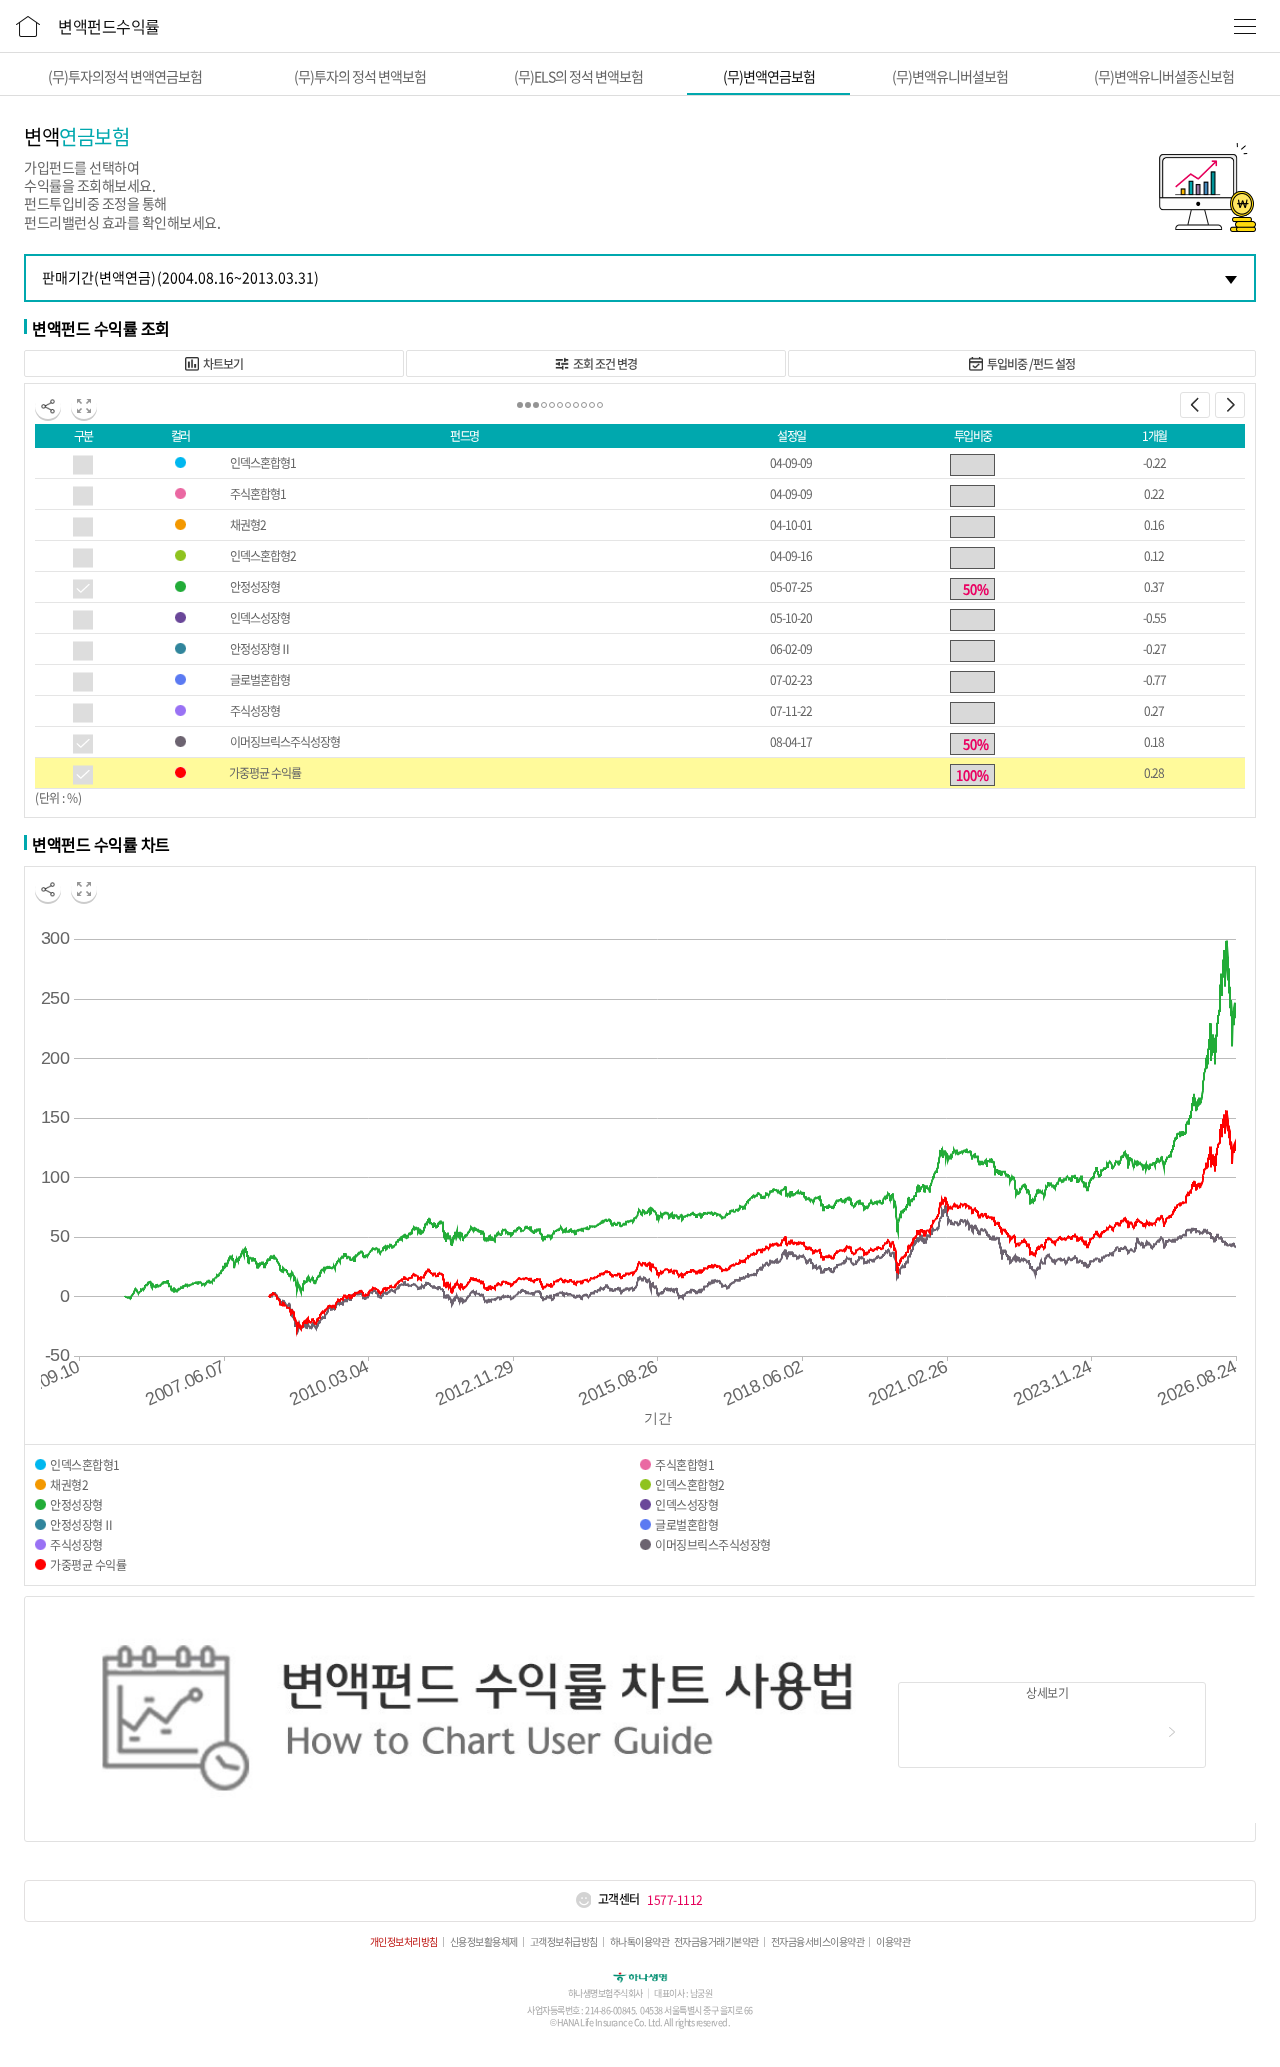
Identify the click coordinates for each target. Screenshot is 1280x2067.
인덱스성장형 (260, 618)
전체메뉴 (1245, 26)
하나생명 (640, 1975)
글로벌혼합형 (260, 680)
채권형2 (248, 525)
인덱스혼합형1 (263, 463)
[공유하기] (48, 406)
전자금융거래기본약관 (716, 1942)
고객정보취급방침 (564, 1942)
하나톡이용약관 (640, 1942)
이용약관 (893, 1942)
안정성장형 (255, 587)
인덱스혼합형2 (263, 556)
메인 (28, 23)
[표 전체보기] (84, 406)
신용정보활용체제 (484, 1942)
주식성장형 (255, 711)
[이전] (1195, 405)
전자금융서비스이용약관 (818, 1942)
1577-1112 (675, 1900)
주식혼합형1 (258, 494)
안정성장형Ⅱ (260, 649)
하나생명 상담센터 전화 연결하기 (583, 1899)
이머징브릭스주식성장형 (285, 742)
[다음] (1230, 405)
